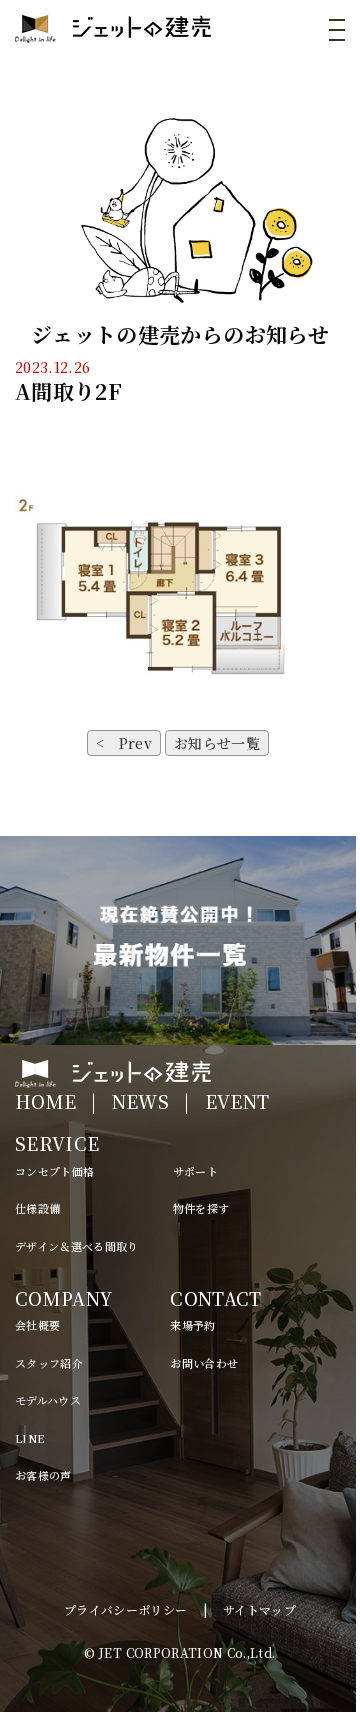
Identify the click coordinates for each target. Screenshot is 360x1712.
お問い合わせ (204, 1363)
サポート (195, 1171)
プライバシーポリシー (126, 1609)
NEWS (140, 1101)
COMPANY (63, 1298)
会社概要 (37, 1325)
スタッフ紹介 (49, 1363)
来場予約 (192, 1325)
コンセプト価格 (54, 1171)
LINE (29, 1438)
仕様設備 (37, 1208)
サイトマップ (259, 1609)
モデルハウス (48, 1400)
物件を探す (201, 1208)
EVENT (237, 1101)
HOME (45, 1101)
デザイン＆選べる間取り (77, 1246)
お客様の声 (43, 1475)
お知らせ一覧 (217, 743)
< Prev (124, 743)
